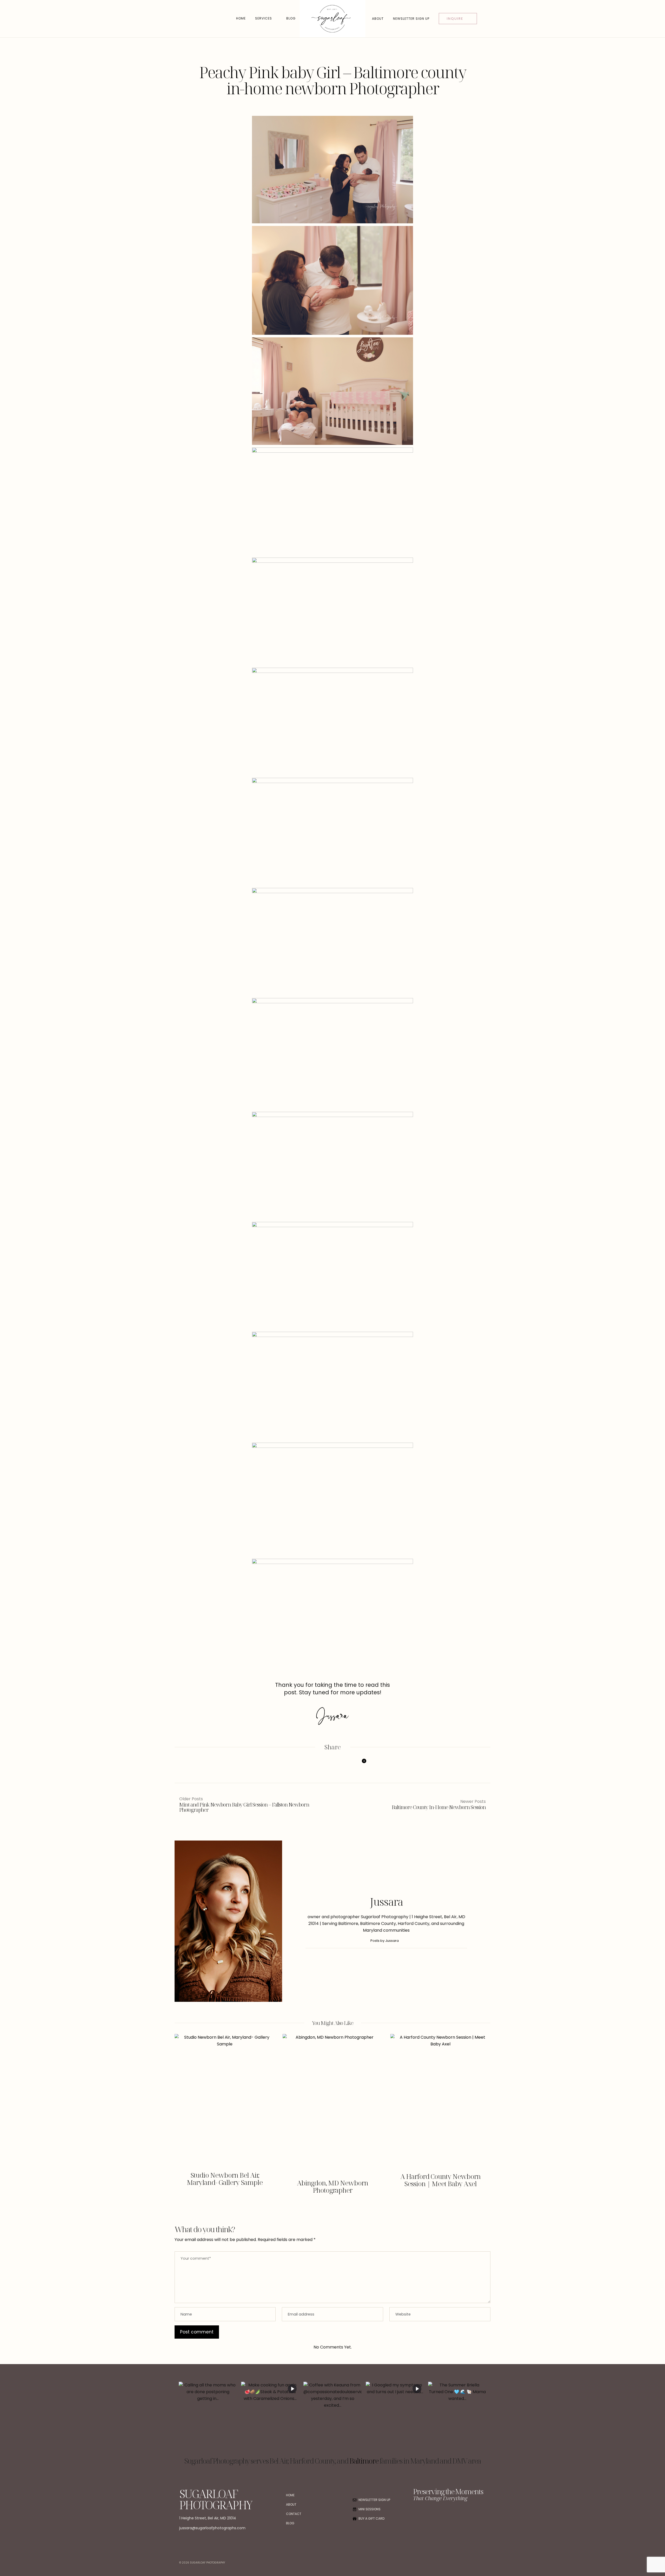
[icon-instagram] (428, 2515)
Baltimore (364, 2461)
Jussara (386, 1902)
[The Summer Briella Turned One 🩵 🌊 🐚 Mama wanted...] (457, 2418)
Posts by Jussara (385, 1941)
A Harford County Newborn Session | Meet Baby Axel (440, 2180)
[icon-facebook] (417, 2515)
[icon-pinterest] (439, 2515)
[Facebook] (305, 1766)
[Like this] (360, 1765)
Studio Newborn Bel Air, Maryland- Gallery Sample (225, 2179)
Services (264, 18)
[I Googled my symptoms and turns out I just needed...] (395, 2418)
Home (241, 18)
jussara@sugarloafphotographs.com (212, 2528)
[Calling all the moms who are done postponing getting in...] (208, 2418)
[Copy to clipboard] (345, 1766)
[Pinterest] (332, 1766)
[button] (182, 2118)
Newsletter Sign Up (411, 19)
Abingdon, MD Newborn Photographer (332, 2186)
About (378, 19)
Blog (291, 18)
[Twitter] (318, 1766)
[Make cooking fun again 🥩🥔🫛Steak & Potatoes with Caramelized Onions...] (270, 2418)
